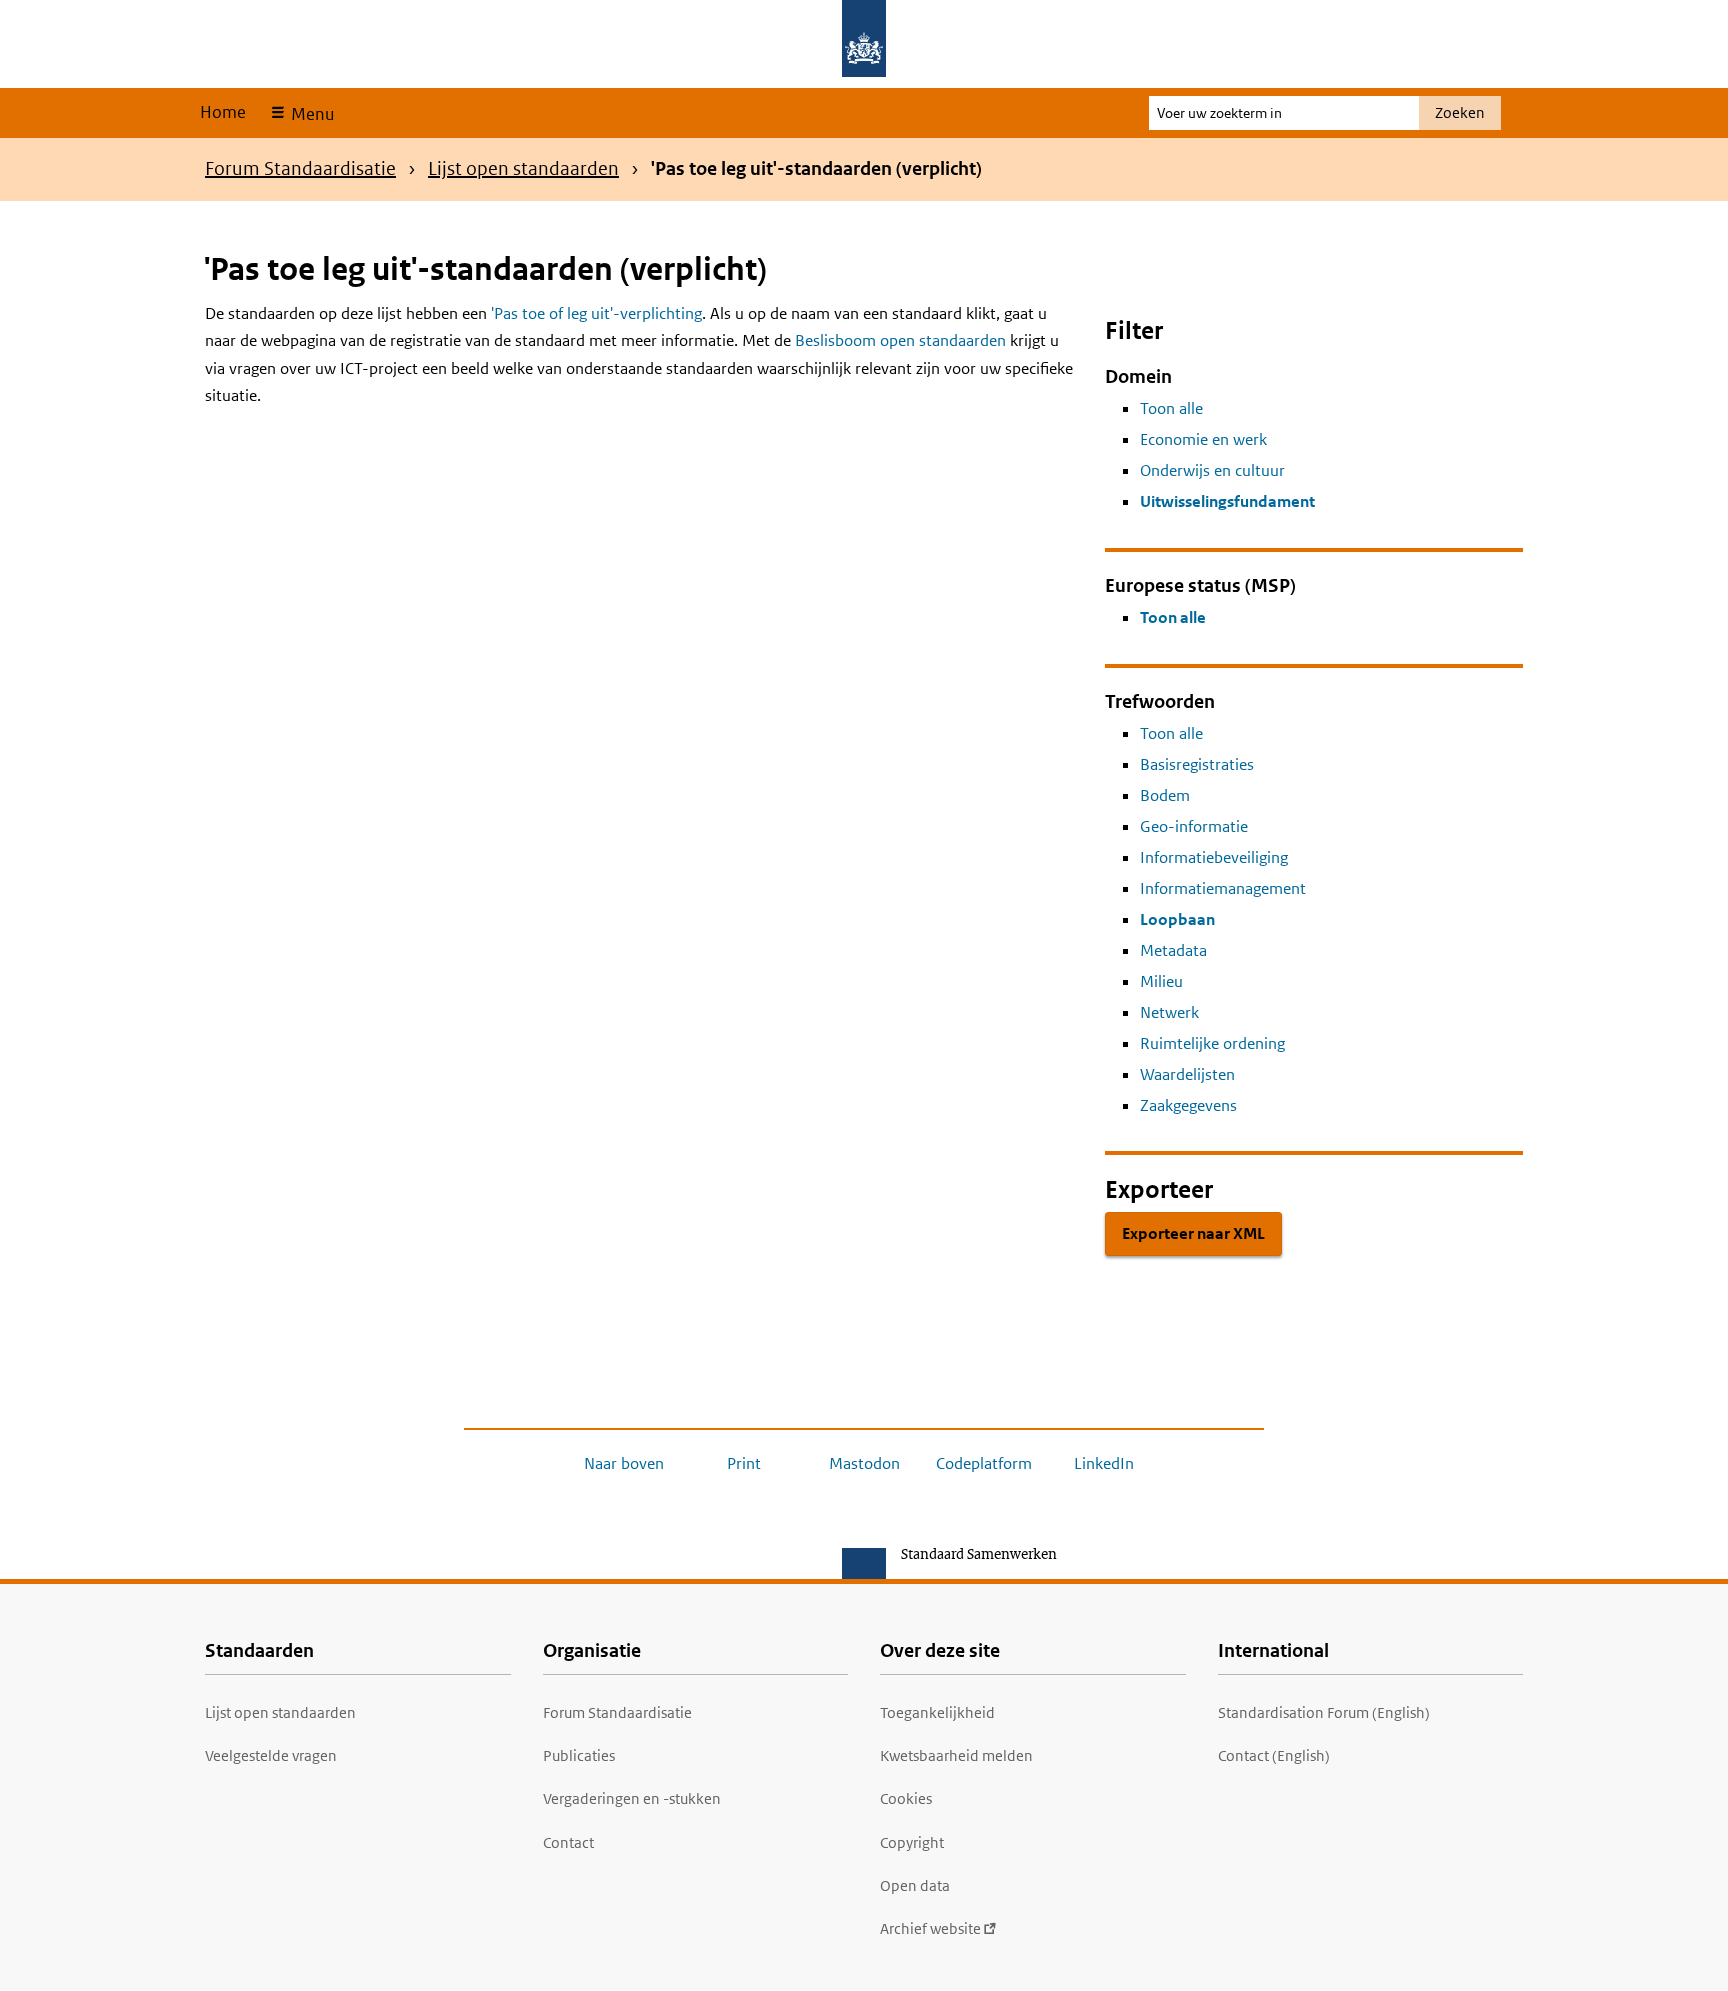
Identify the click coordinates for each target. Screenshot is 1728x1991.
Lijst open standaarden (523, 168)
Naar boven (624, 1463)
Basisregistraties (1197, 764)
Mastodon (864, 1463)
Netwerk (1169, 1012)
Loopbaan (1177, 919)
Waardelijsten (1187, 1074)
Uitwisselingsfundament (1227, 501)
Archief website (930, 1928)
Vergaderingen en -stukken (632, 1798)
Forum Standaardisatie (300, 168)
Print (744, 1463)
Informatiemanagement (1223, 888)
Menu (310, 114)
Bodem (1165, 795)
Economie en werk (1203, 439)
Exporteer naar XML (1193, 1233)
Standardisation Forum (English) (1324, 1712)
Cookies (906, 1798)
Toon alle (1171, 408)
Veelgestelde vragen (271, 1755)
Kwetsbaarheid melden (956, 1755)
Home (223, 112)
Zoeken (1460, 112)
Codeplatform (984, 1463)
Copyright (912, 1842)
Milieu (1161, 981)
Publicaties (579, 1755)
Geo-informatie (1194, 826)
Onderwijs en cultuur (1212, 470)
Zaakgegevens (1188, 1105)
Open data (915, 1885)
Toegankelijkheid (937, 1712)
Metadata (1173, 950)
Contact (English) (1274, 1755)
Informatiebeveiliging (1214, 857)
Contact (568, 1842)
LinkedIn (1104, 1463)
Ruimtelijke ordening (1212, 1043)
